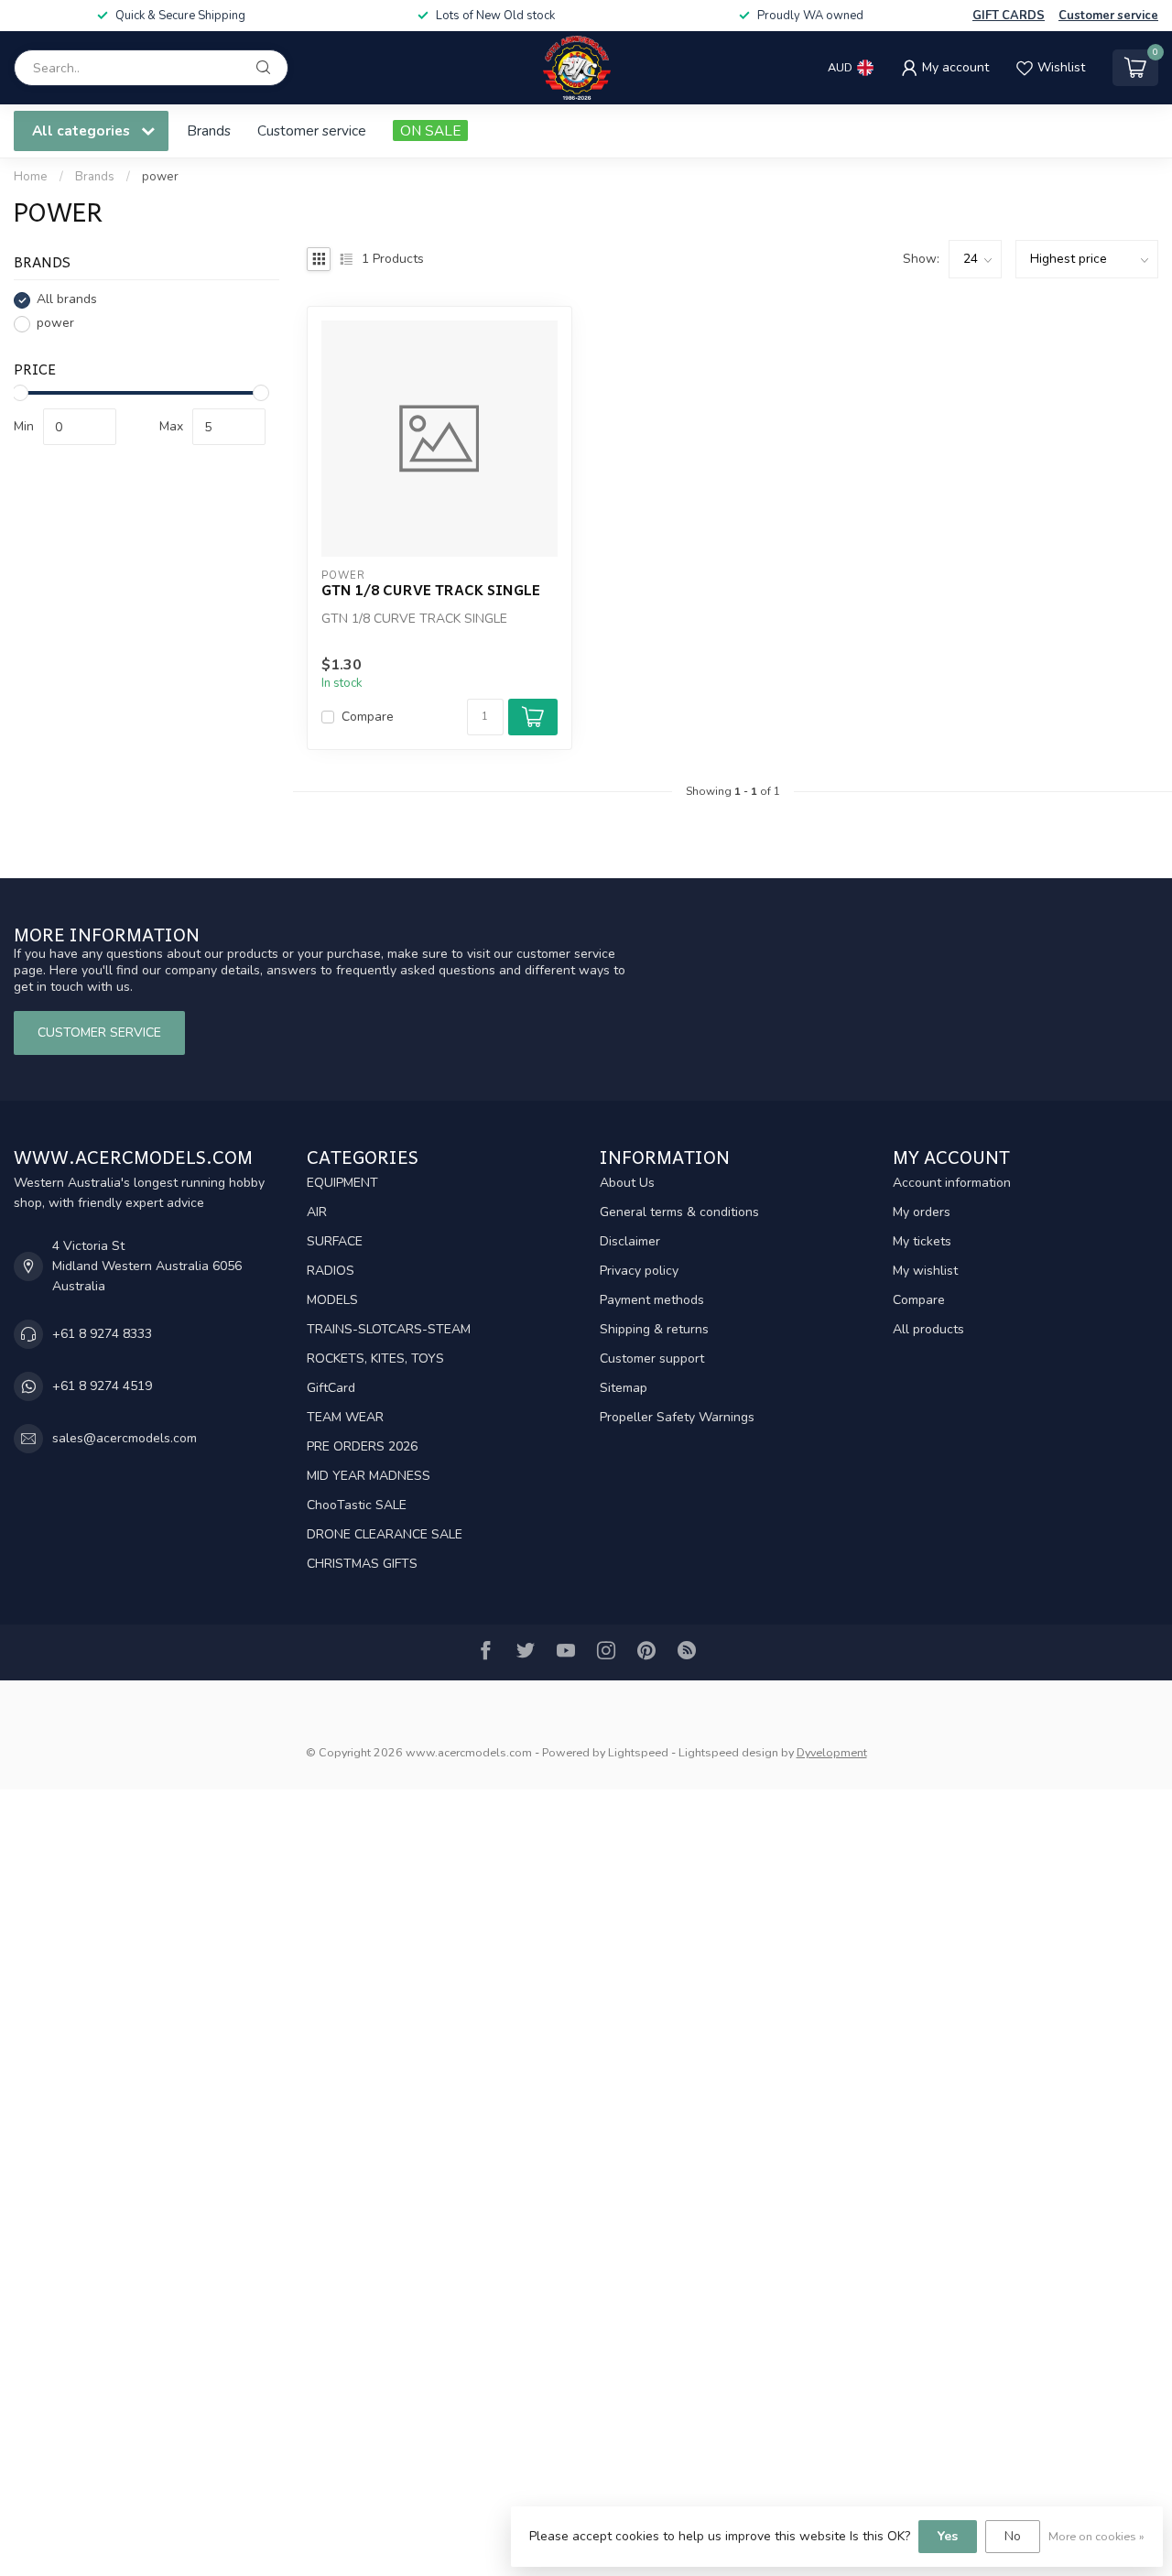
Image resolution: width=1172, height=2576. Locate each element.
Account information (952, 1183)
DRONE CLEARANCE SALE (385, 1534)
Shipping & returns (654, 1329)
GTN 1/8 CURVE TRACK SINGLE (431, 590)
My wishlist (925, 1271)
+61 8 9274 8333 (102, 1334)
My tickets (922, 1241)
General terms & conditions (679, 1212)
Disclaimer (630, 1241)
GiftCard (331, 1388)
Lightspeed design (728, 1752)
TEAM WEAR (345, 1417)
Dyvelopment (832, 1752)
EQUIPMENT (342, 1183)
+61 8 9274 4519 (102, 1386)
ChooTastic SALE (357, 1505)
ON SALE (430, 130)
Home (31, 177)
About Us (627, 1183)
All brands (67, 300)
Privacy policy (639, 1271)
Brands (209, 130)
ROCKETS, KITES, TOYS (375, 1359)
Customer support (652, 1359)
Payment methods (652, 1300)
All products (928, 1329)
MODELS (332, 1300)
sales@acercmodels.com (125, 1438)
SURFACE (335, 1241)
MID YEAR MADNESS (369, 1476)
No (1013, 2536)
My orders (922, 1212)
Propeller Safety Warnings (677, 1417)
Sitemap (624, 1388)
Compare (368, 717)
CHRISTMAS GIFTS (362, 1564)
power (160, 177)
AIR (317, 1212)
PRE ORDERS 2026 (362, 1446)
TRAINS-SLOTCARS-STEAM (389, 1329)
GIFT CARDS (1009, 16)
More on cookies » (1096, 2536)
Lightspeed (638, 1752)
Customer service (1108, 16)
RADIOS (331, 1271)
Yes (948, 2536)
